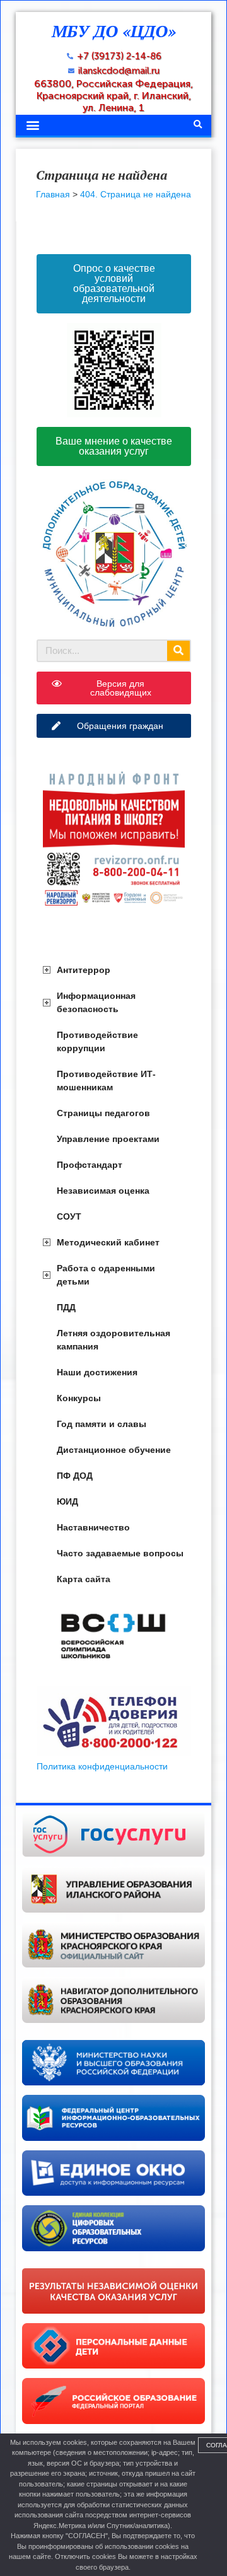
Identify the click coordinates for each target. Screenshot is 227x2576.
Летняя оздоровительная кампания (113, 1340)
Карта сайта (84, 1579)
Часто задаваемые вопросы (120, 1553)
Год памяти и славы (102, 1424)
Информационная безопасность (96, 1002)
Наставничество (93, 1527)
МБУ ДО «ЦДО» (114, 31)
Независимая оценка (103, 1191)
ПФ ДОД (75, 1476)
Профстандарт (90, 1165)
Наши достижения (97, 1372)
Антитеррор (84, 970)
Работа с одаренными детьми (106, 1275)
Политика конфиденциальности (102, 1766)
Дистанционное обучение (114, 1450)
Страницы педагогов (103, 1113)
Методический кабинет (108, 1242)
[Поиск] (178, 651)
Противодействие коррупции (97, 1041)
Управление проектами (108, 1139)
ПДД (66, 1307)
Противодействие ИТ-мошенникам (106, 1081)
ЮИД (67, 1501)
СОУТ (69, 1216)
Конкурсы (79, 1398)
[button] (32, 125)
